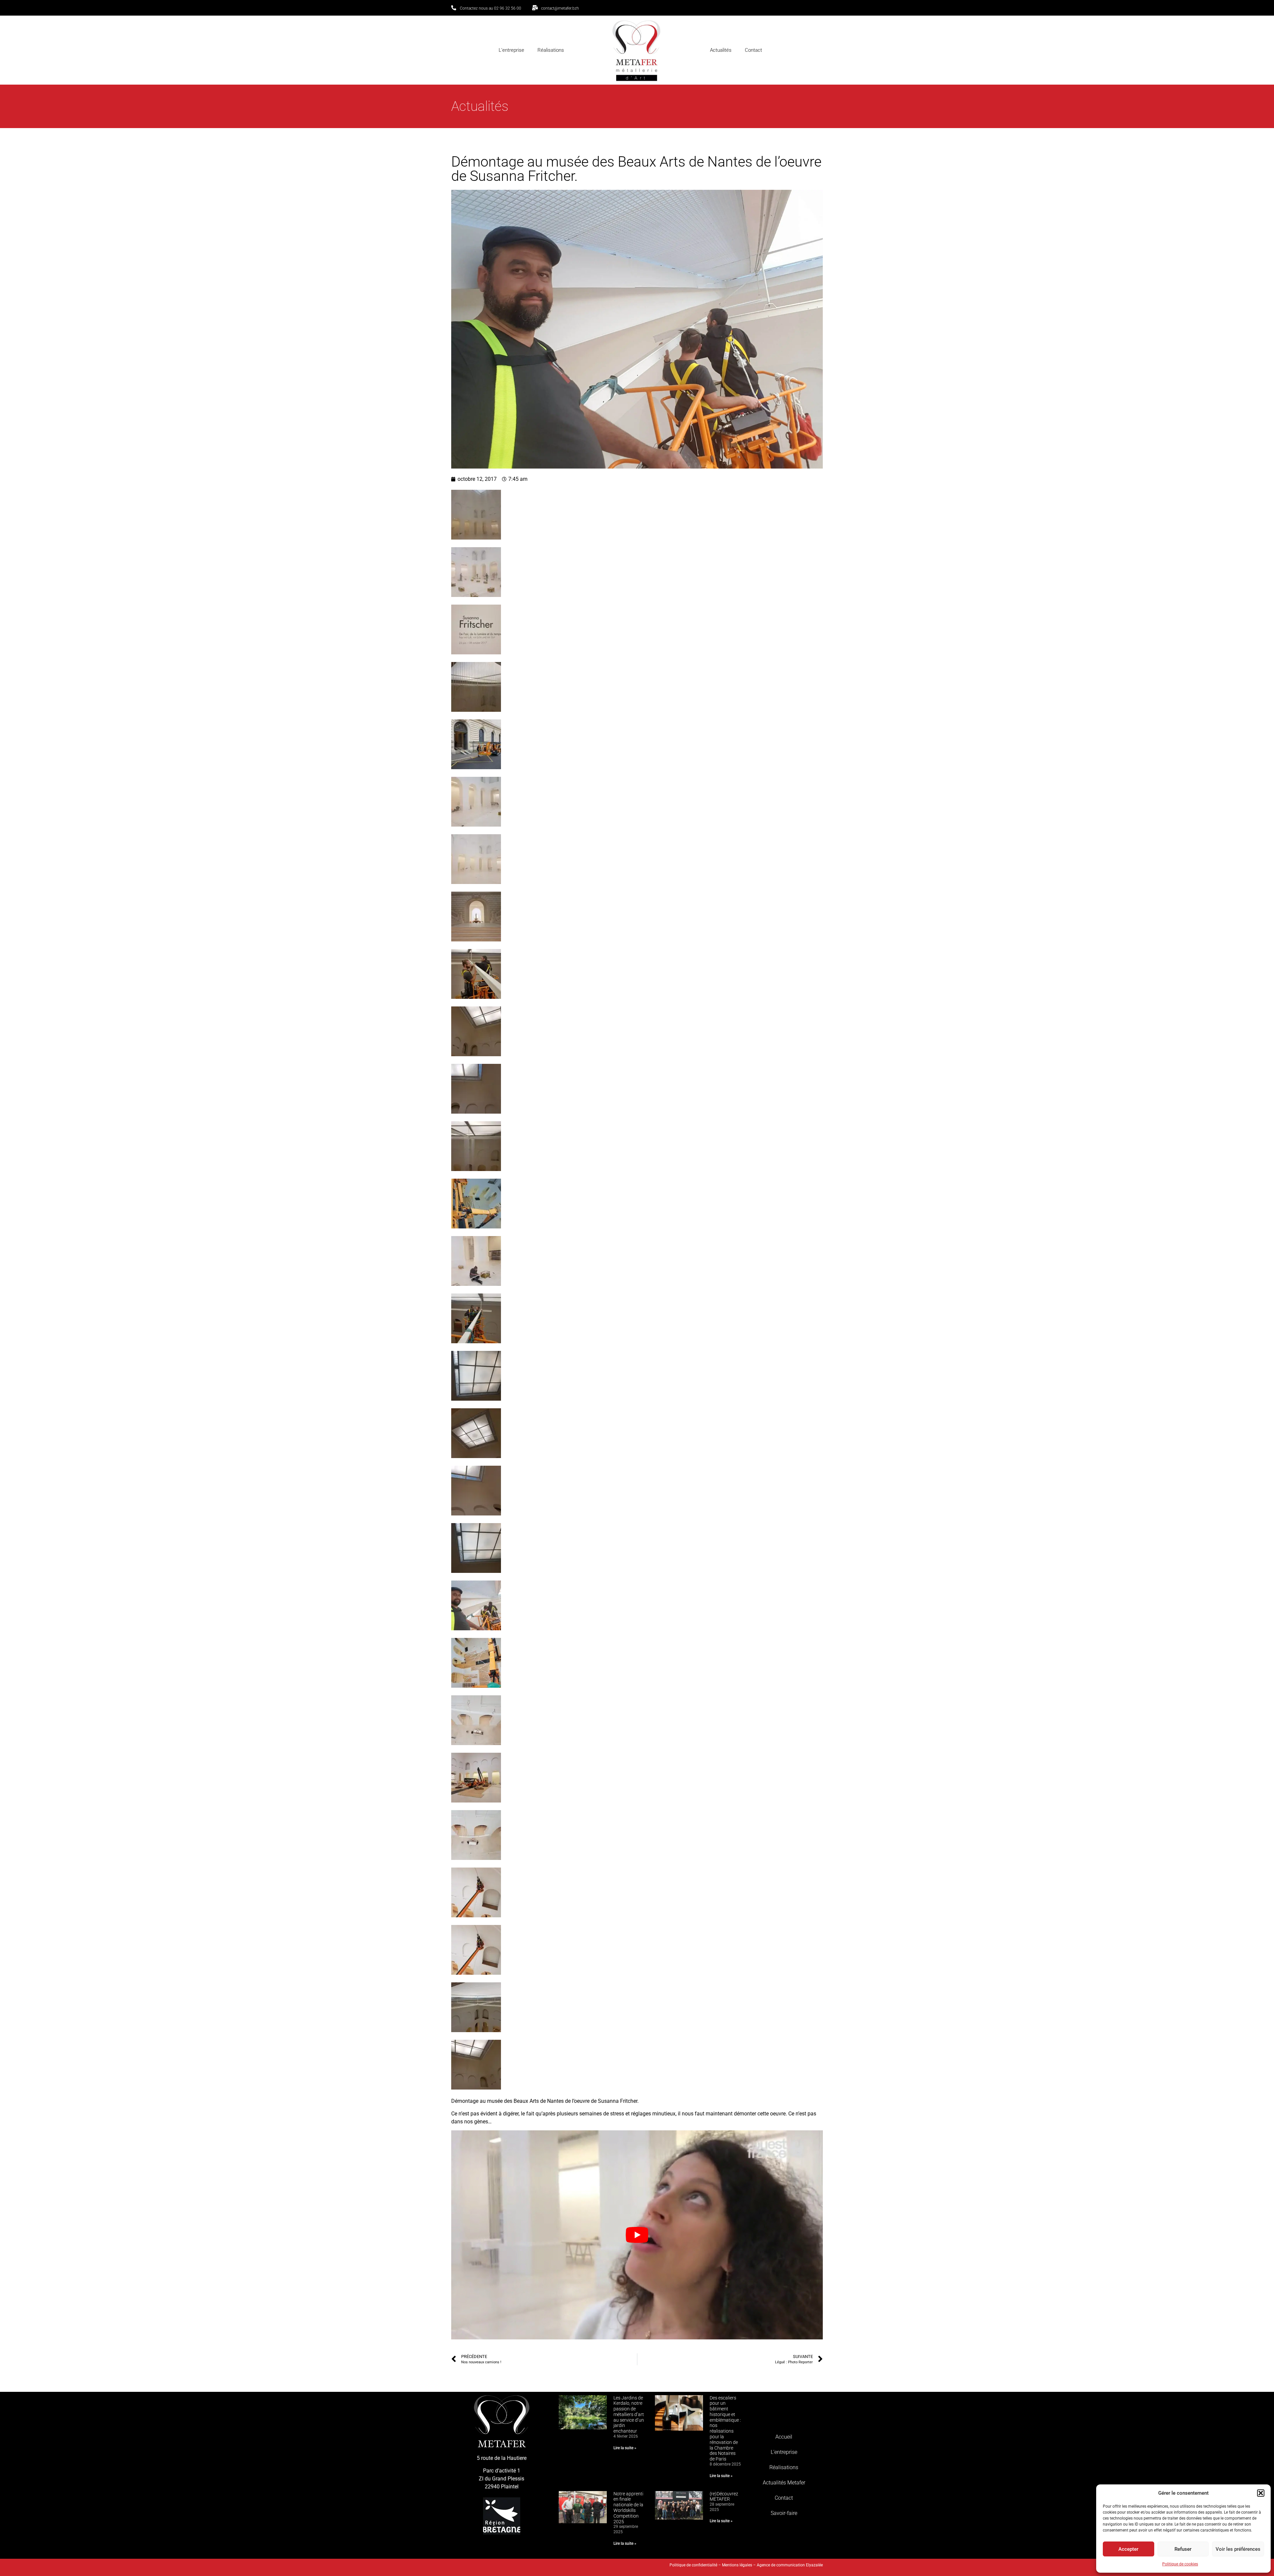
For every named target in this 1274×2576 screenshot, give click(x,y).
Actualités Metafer (784, 2479)
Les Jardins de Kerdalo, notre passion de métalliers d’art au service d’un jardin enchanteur (629, 2415)
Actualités (721, 50)
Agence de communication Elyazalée (790, 2557)
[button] (1261, 2493)
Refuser (1183, 2549)
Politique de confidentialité (693, 2557)
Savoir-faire (784, 2509)
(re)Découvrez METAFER (724, 2497)
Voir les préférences (1238, 2549)
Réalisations (551, 50)
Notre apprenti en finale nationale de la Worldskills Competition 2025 (628, 2508)
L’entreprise (511, 50)
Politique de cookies (1180, 2564)
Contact (753, 50)
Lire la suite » (625, 2448)
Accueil (784, 2433)
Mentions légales (737, 2557)
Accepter (1128, 2549)
